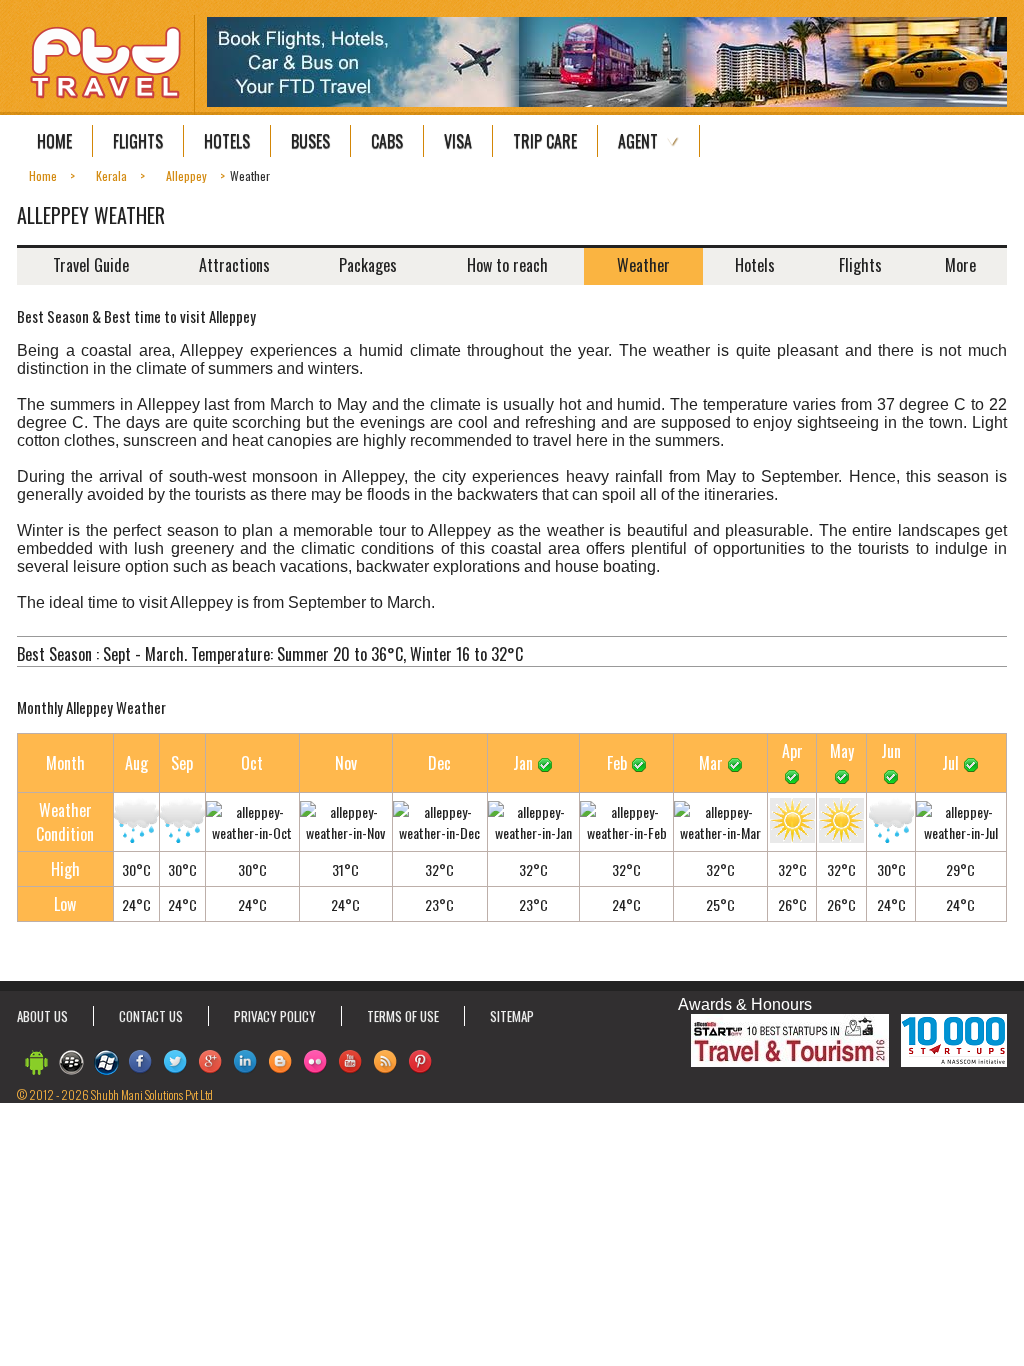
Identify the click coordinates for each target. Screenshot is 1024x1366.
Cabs (387, 141)
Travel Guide (91, 265)
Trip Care (545, 141)
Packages (368, 265)
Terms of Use (403, 1016)
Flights (138, 141)
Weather (643, 265)
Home (54, 141)
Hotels (227, 141)
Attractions (234, 265)
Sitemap (512, 1016)
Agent (638, 141)
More (960, 265)
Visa (458, 141)
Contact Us (151, 1016)
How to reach (507, 265)
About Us (42, 1016)
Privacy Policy (275, 1016)
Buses (310, 141)
